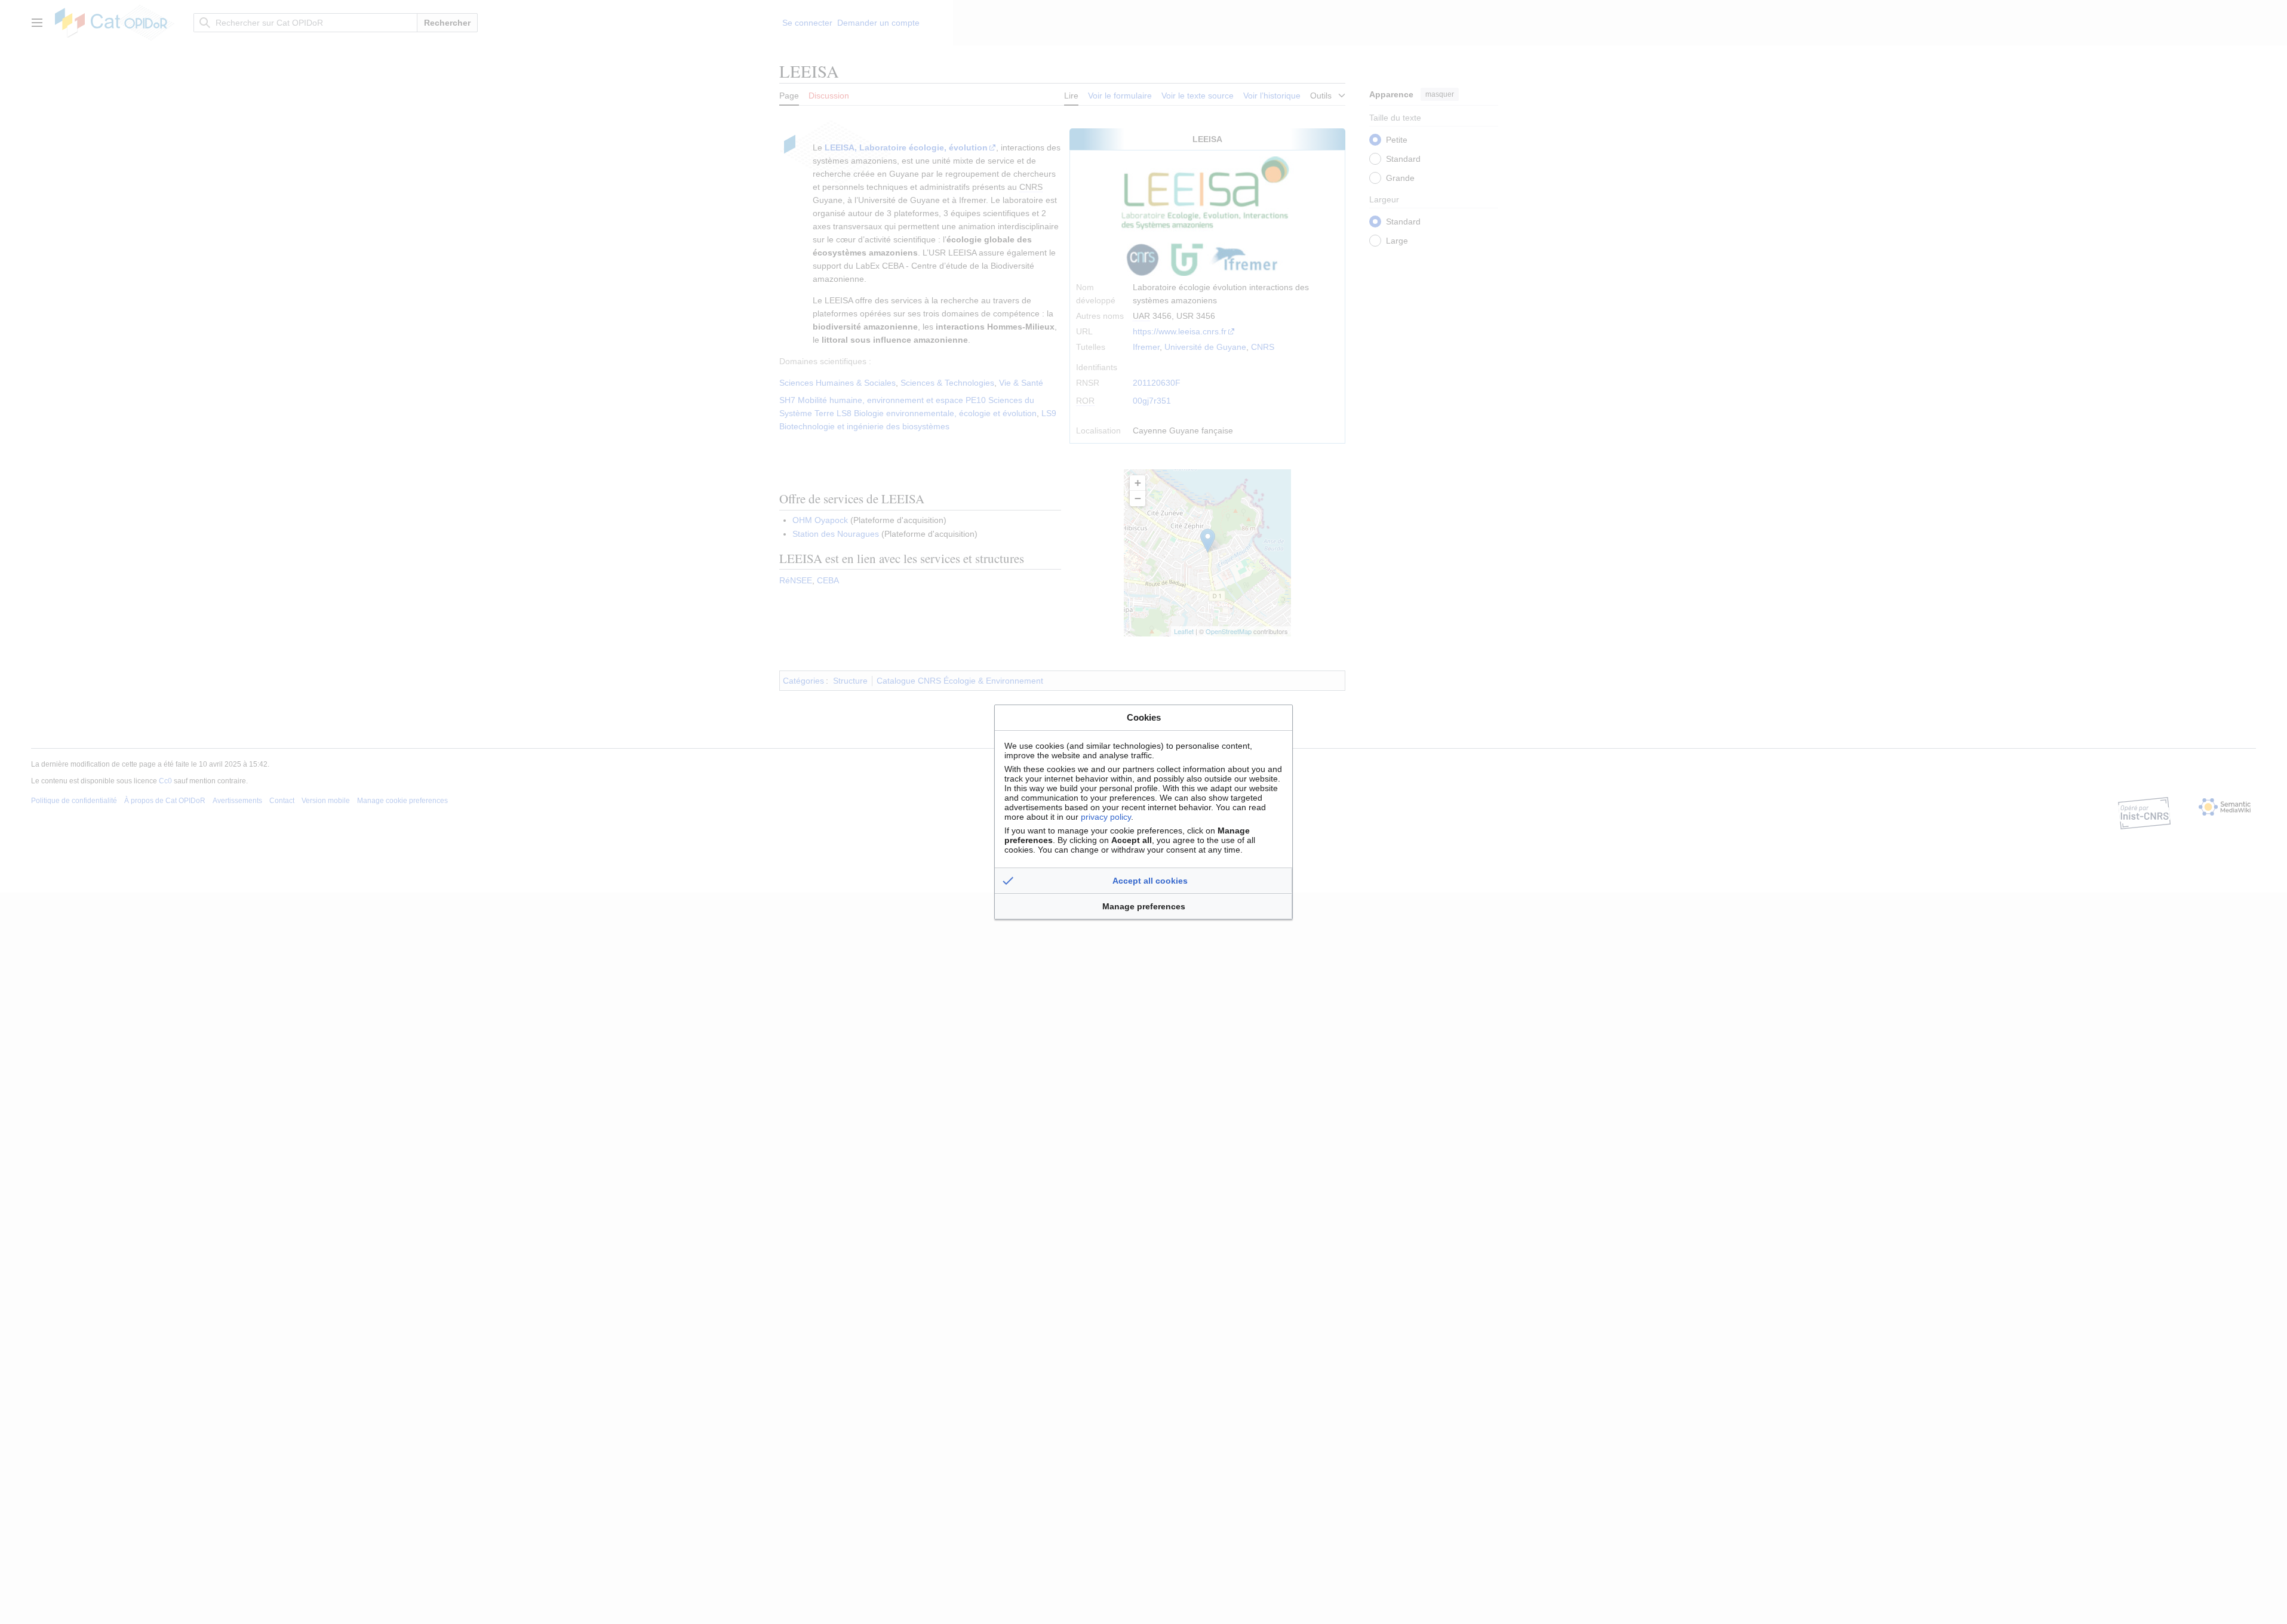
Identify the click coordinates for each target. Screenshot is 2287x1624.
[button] (1143, 881)
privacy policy (1106, 817)
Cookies (1144, 717)
